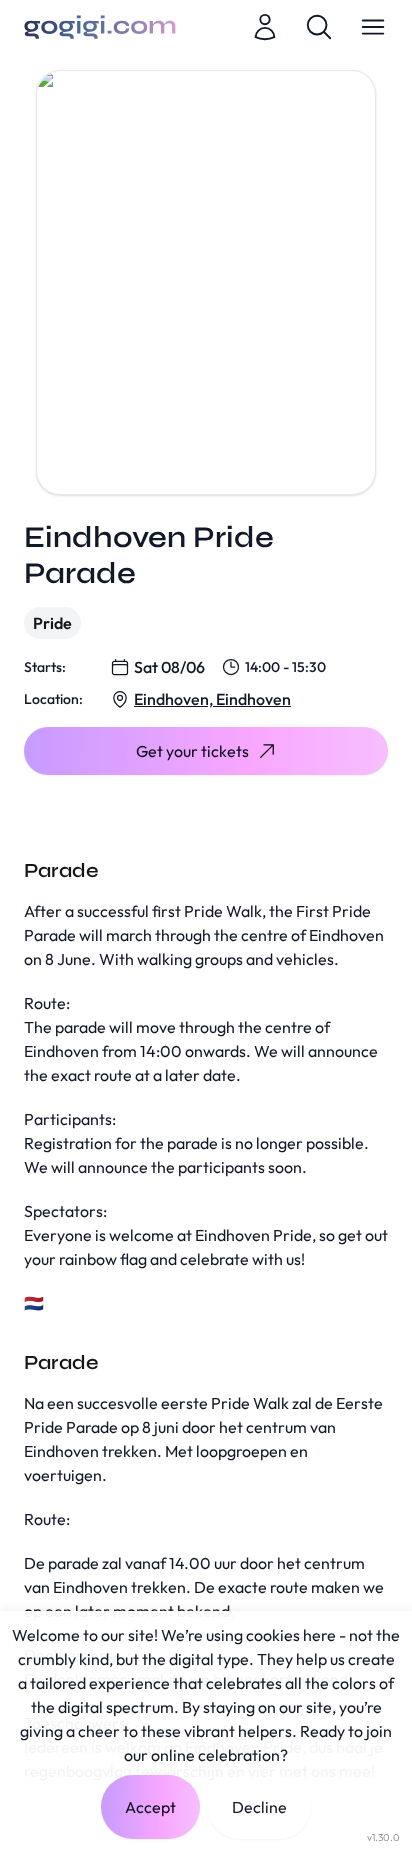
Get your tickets (192, 751)
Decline (259, 1807)
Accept (150, 1807)
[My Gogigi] (265, 27)
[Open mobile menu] (373, 27)
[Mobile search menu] (319, 27)
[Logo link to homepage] (100, 27)
